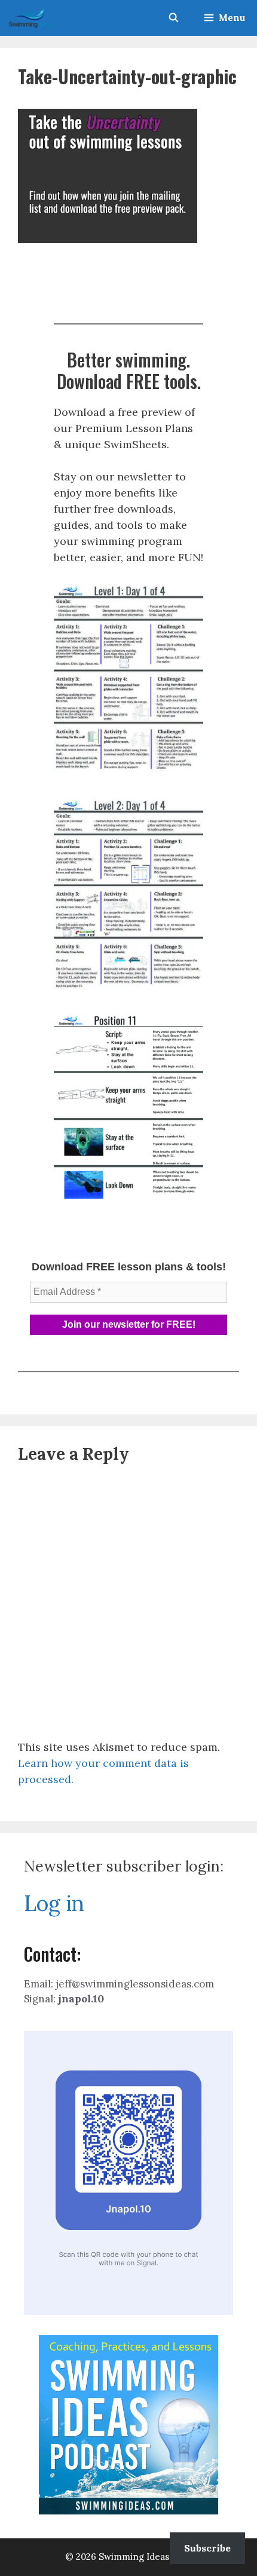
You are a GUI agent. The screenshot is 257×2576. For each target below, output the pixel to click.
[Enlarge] (188, 597)
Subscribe (207, 2548)
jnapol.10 (81, 1999)
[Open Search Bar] (173, 18)
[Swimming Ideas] (31, 18)
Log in (54, 1903)
